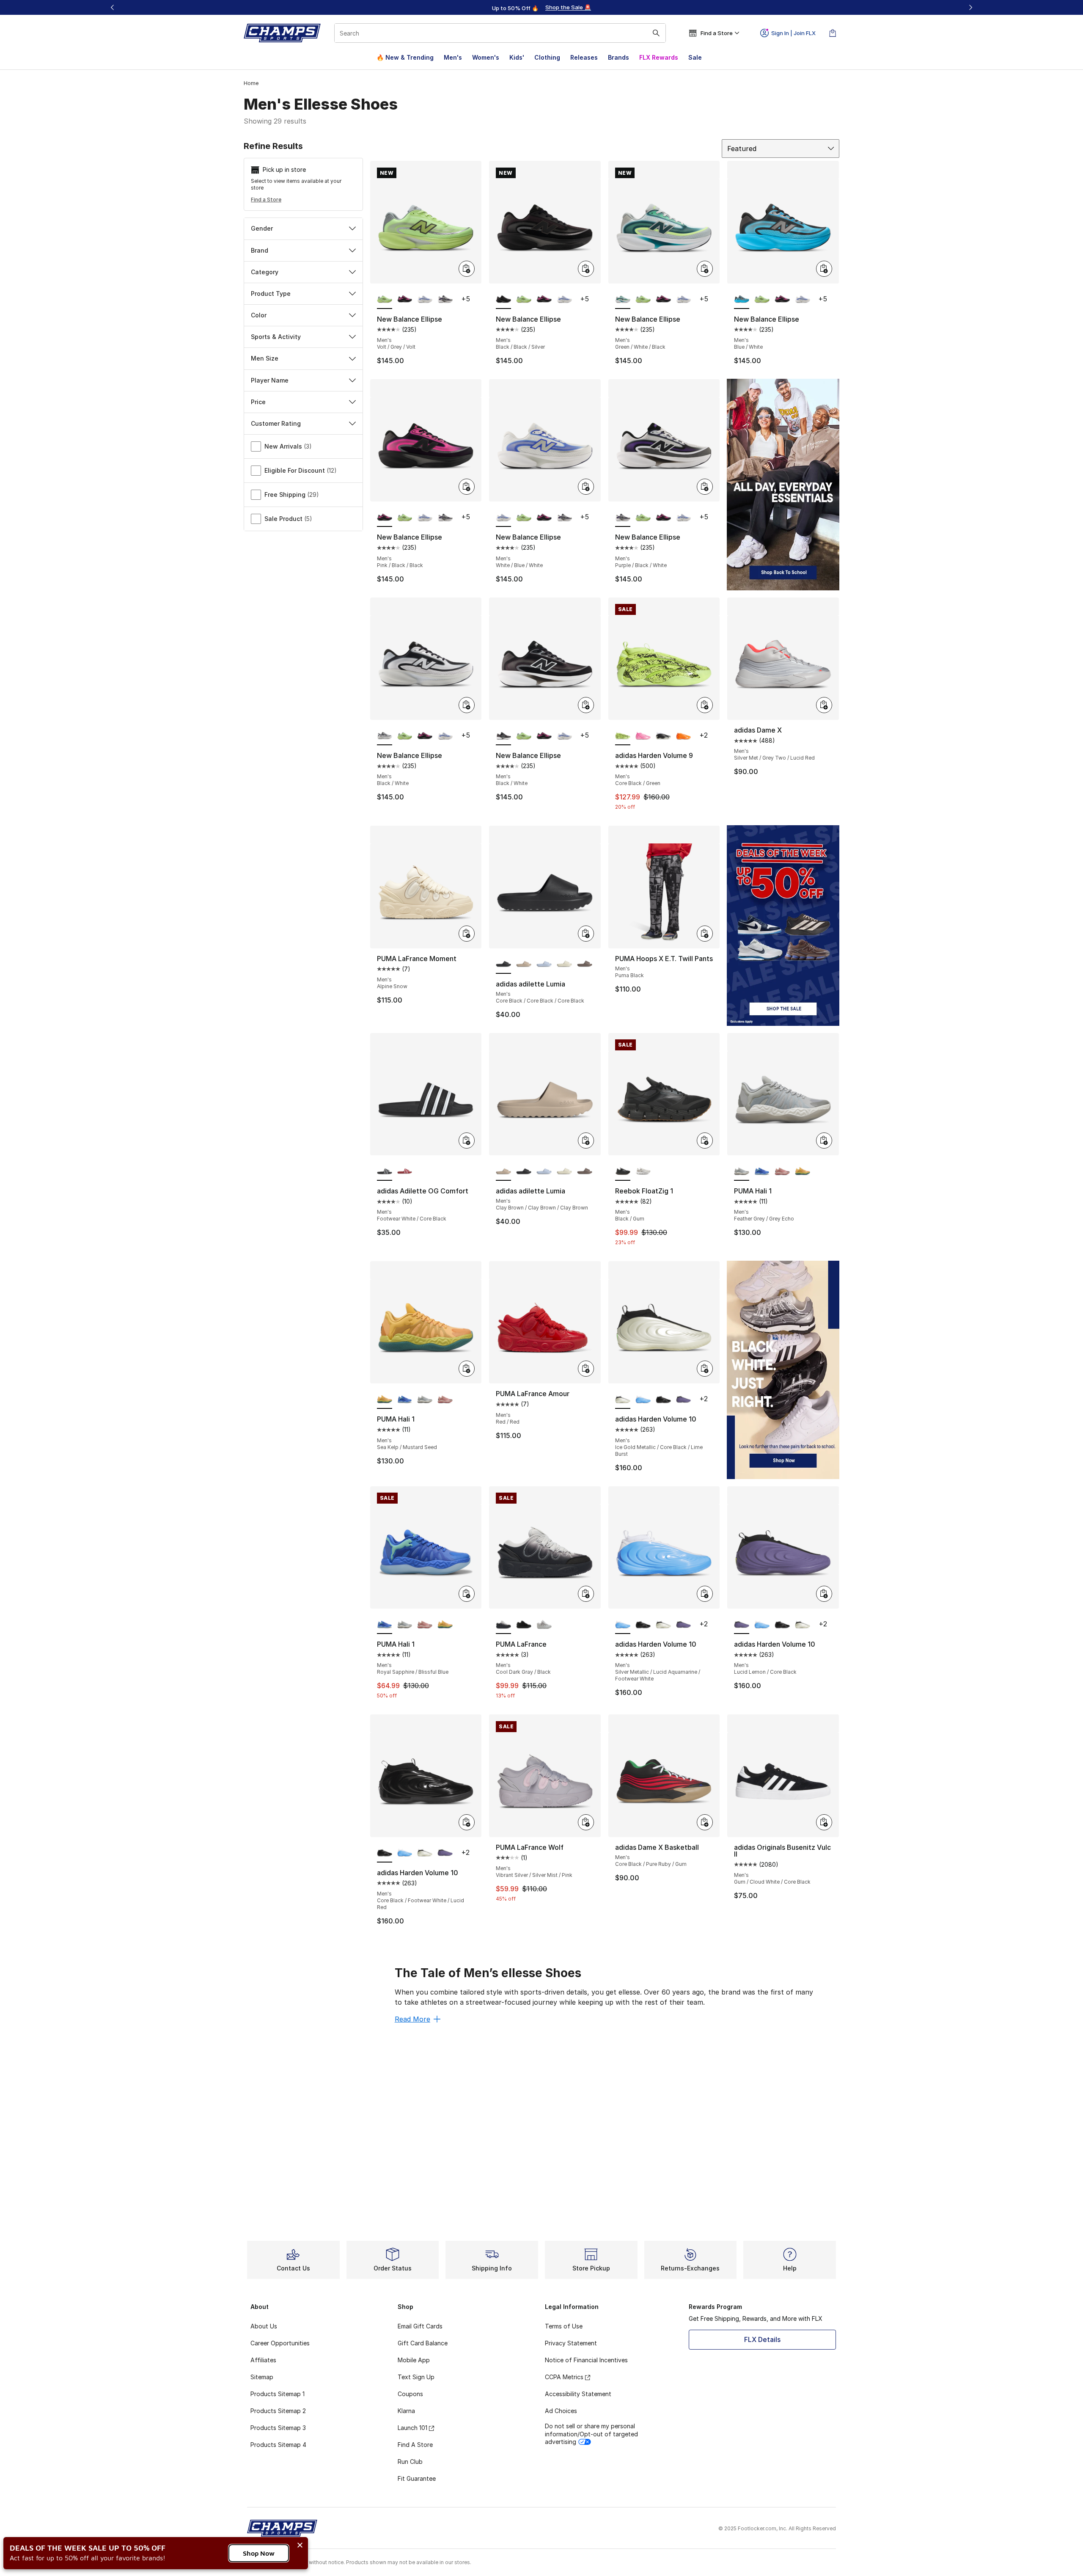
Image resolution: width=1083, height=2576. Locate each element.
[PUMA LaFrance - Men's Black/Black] (524, 1625)
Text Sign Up (416, 2377)
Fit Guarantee (417, 2478)
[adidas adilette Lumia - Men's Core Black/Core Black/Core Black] (524, 1171)
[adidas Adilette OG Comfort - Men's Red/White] (405, 1171)
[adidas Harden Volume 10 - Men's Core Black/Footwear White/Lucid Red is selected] (385, 1853)
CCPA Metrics (564, 2377)
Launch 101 (412, 2428)
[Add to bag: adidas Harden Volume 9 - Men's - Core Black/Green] (705, 705)
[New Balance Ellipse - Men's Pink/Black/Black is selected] (385, 518)
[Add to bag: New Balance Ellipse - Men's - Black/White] (467, 705)
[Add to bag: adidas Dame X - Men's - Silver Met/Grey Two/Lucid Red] (824, 705)
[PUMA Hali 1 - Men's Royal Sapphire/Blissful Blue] (762, 1171)
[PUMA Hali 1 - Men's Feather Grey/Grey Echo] (425, 1400)
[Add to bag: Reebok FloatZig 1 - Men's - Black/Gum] (705, 1141)
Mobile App (414, 2360)
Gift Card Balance (423, 2343)
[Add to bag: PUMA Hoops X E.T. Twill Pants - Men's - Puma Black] (705, 934)
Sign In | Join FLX (793, 33)
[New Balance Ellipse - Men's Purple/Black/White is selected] (623, 518)
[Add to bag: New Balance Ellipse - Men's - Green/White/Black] (705, 269)
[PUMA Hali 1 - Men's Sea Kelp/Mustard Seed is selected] (385, 1400)
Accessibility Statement (578, 2394)
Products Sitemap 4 (278, 2445)
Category (265, 272)
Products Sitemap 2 (278, 2411)
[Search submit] (656, 33)
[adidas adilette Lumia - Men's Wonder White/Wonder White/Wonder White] (564, 964)
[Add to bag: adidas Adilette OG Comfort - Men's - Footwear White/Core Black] (467, 1141)
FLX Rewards (659, 57)
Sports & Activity (276, 337)
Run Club (410, 2462)
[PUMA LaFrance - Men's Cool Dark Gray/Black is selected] (503, 1625)
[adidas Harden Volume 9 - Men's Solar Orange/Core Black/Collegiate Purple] (684, 736)
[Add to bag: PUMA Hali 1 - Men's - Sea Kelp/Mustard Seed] (467, 1369)
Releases (584, 57)
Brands (618, 57)
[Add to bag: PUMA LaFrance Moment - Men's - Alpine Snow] (467, 934)
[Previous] (113, 7)
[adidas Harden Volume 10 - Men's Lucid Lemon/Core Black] (684, 1400)
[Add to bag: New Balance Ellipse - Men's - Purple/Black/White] (705, 487)
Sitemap (262, 2377)
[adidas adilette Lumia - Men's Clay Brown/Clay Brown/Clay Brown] (524, 964)
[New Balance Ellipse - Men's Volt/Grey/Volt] (524, 300)
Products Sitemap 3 (278, 2428)
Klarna (406, 2411)
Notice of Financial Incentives (586, 2360)
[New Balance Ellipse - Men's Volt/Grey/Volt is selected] (385, 300)
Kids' (517, 57)
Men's (453, 57)
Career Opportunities (280, 2343)
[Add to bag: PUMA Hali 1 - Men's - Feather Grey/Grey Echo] (824, 1141)
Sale (695, 57)
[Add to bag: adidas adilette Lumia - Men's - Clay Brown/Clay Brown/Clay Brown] (586, 1141)
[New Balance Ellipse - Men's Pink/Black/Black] (405, 300)
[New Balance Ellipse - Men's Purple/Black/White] (445, 300)
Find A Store (415, 2445)
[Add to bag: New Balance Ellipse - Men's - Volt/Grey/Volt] (467, 269)
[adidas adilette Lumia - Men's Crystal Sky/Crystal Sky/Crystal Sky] (544, 964)
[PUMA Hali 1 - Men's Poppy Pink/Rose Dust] (782, 1171)
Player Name (270, 380)
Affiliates (263, 2360)
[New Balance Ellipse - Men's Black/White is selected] (385, 736)
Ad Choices (561, 2411)
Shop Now (259, 2553)
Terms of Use (564, 2326)
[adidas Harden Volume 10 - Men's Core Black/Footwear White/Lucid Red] (663, 1400)
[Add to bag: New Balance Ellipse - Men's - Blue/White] (824, 269)
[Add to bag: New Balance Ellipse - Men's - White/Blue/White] (586, 487)
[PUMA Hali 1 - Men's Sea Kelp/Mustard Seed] (803, 1171)
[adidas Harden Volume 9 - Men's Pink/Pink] (643, 736)
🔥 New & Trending (405, 57)
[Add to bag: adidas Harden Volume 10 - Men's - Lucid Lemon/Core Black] (824, 1594)
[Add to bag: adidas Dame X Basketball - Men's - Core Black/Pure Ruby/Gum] (705, 1822)
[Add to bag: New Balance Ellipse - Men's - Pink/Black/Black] (467, 487)
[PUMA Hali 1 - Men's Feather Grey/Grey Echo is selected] (742, 1171)
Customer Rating (276, 423)
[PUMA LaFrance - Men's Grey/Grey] (544, 1625)
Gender (262, 228)
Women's (486, 57)
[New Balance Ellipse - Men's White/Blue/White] (425, 300)
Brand (260, 250)
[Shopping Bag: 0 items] (833, 33)
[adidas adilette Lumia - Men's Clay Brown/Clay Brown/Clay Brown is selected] (503, 1171)
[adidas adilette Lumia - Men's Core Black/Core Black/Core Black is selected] (503, 964)
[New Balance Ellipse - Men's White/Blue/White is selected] (503, 518)
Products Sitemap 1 (278, 2394)
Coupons (410, 2394)
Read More (412, 2019)
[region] (541, 8)
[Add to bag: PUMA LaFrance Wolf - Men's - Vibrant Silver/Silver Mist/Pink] (586, 1822)
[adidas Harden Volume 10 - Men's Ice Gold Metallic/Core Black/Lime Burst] (663, 1625)
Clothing (547, 57)
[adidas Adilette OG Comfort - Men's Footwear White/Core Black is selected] (385, 1171)
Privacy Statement (571, 2343)
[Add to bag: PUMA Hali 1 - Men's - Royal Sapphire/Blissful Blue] (467, 1594)
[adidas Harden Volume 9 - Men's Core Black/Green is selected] (623, 736)
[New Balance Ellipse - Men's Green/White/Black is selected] (623, 300)
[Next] (970, 7)
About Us (264, 2326)
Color (259, 315)
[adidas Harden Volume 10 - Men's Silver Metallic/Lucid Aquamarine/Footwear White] (643, 1400)
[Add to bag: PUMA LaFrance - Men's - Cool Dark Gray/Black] (586, 1594)
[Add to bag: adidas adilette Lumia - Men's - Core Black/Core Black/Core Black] (586, 934)
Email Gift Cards (420, 2326)
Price (258, 402)
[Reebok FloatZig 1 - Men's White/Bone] (643, 1171)
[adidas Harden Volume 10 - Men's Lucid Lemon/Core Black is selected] (742, 1625)
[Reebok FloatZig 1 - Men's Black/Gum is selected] (623, 1171)
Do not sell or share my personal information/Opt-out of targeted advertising (591, 2434)
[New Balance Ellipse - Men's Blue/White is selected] (742, 300)
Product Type (271, 293)
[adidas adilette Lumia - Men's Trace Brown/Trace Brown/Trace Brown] (585, 964)
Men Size (265, 358)
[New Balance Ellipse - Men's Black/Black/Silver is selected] (503, 300)
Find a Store (266, 200)
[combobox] (500, 33)
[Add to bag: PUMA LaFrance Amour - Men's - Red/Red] (586, 1369)
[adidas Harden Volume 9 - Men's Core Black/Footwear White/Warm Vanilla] (663, 736)
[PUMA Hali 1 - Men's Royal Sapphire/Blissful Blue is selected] (385, 1625)
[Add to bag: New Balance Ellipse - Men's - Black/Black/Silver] (586, 269)
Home (251, 83)
